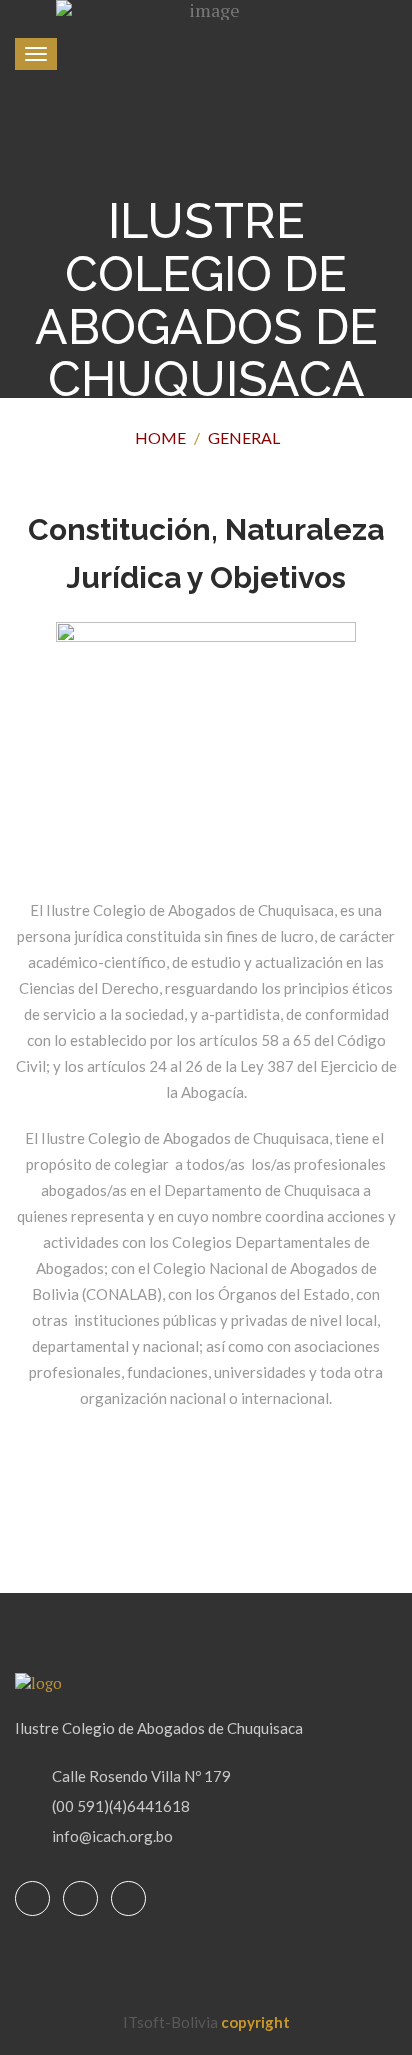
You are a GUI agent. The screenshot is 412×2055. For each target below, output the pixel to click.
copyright (255, 2022)
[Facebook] (32, 1899)
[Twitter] (80, 1899)
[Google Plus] (128, 1899)
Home (160, 437)
